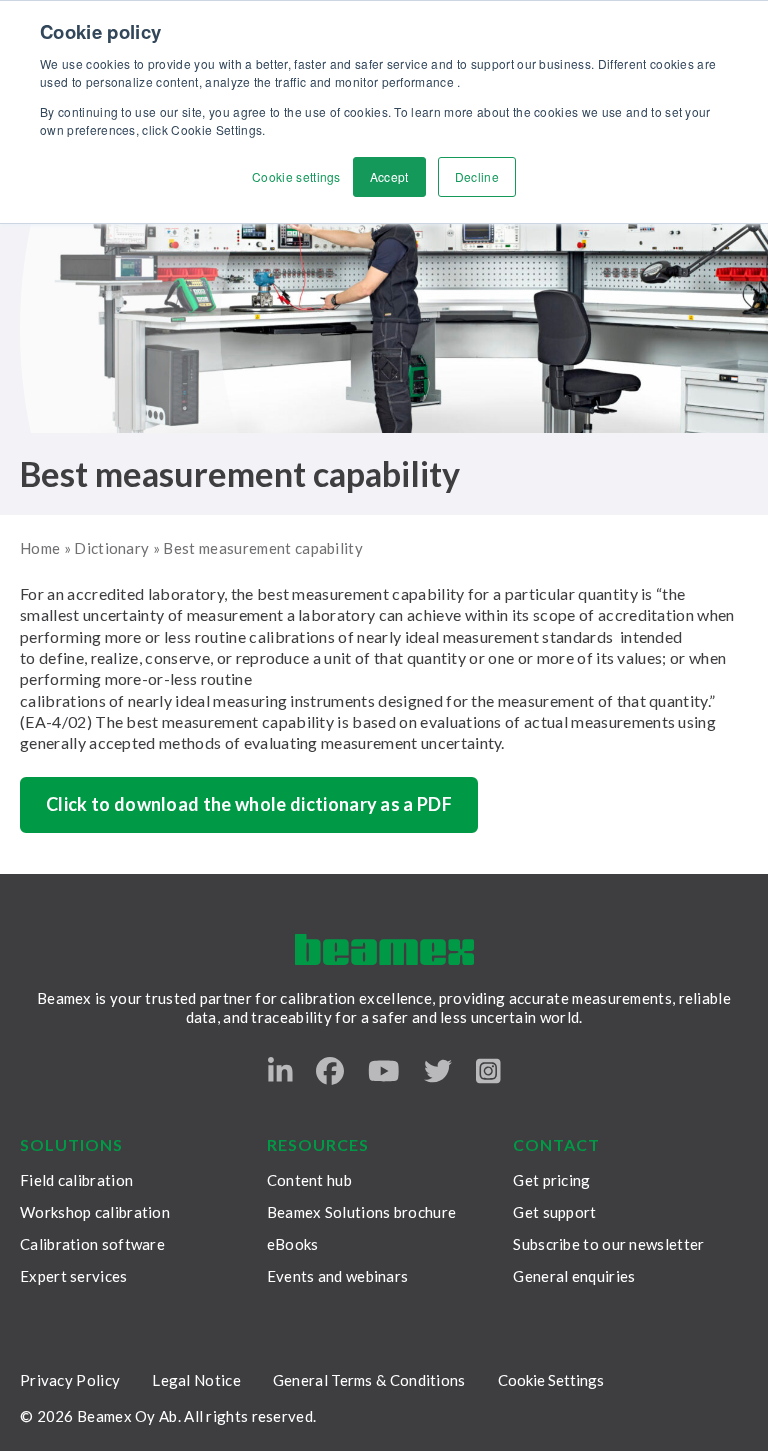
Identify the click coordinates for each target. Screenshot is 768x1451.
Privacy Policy (70, 1380)
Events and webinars (338, 1276)
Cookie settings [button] (296, 176)
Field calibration (76, 1180)
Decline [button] (477, 176)
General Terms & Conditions (369, 1380)
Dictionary (111, 548)
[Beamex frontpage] (384, 949)
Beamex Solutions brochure (362, 1212)
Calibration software (92, 1244)
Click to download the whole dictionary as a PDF (249, 804)
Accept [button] (389, 176)
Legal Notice (196, 1380)
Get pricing (551, 1180)
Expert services (74, 1276)
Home (40, 548)
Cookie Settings (551, 1380)
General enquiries (574, 1276)
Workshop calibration (95, 1212)
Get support (554, 1212)
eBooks (293, 1244)
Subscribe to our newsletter (608, 1244)
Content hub (309, 1180)
